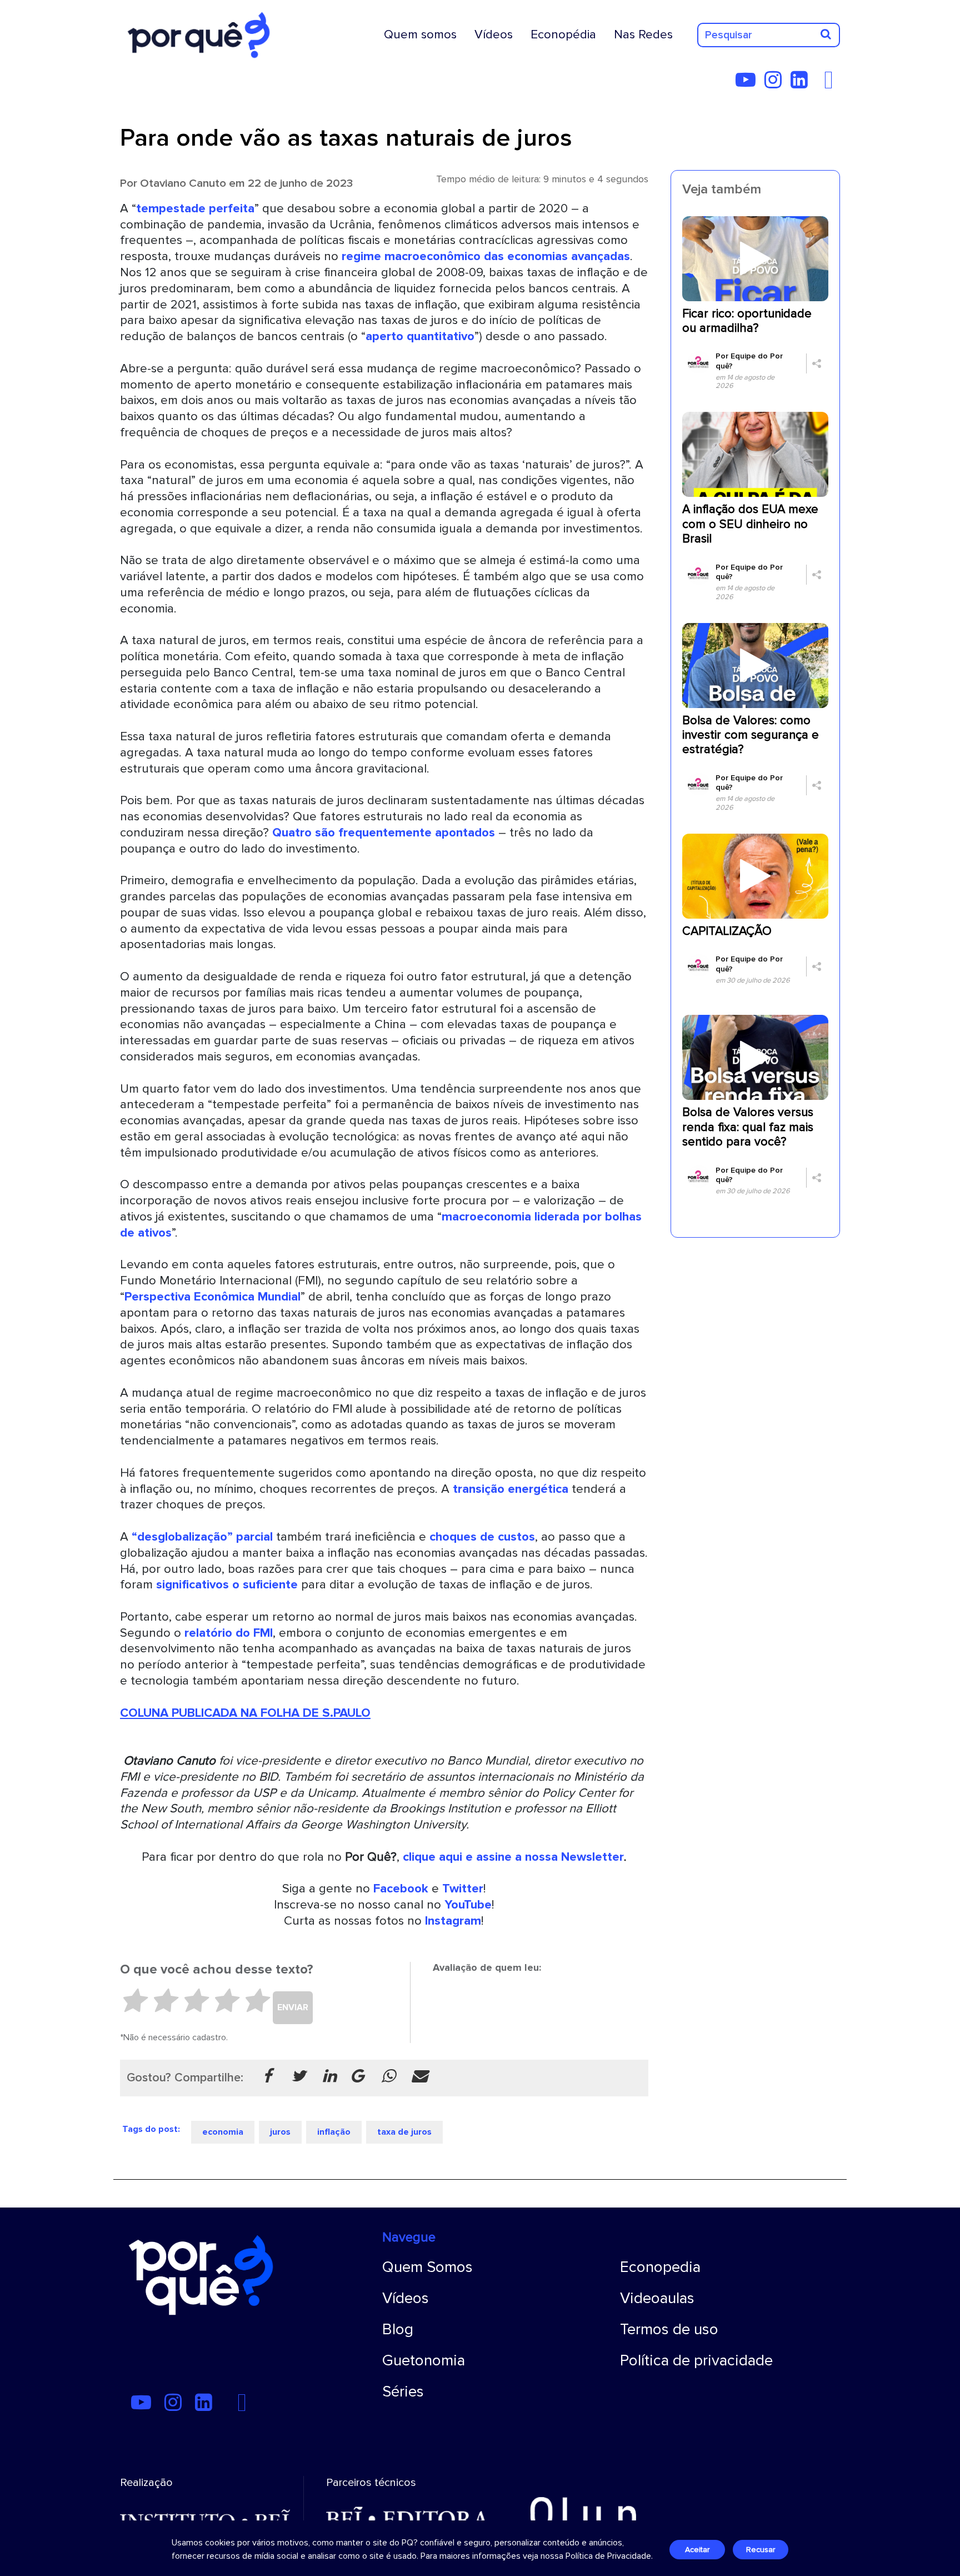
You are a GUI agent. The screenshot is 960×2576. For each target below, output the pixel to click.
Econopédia (563, 34)
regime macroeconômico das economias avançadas (486, 256)
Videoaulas (657, 2298)
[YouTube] (749, 84)
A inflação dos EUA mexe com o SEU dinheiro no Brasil (750, 524)
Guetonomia (424, 2360)
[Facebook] (832, 84)
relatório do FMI (229, 1633)
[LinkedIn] (802, 84)
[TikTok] (820, 84)
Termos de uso (669, 2329)
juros (280, 2132)
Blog (398, 2329)
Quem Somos (427, 2267)
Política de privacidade (696, 2360)
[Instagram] (776, 84)
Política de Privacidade (608, 2556)
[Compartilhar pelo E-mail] (419, 2077)
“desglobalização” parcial (202, 1537)
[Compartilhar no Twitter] (298, 2077)
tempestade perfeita (195, 208)
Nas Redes (643, 34)
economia (223, 2132)
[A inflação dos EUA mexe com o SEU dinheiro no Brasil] (755, 454)
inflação (334, 2132)
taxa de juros (404, 2132)
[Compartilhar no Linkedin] (329, 2077)
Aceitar (697, 2550)
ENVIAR (293, 2007)
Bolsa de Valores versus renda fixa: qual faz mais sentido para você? (748, 1127)
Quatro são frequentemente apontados (384, 833)
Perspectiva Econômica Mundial (212, 1297)
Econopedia (660, 2267)
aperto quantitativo (420, 336)
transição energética (511, 1489)
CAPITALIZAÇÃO (727, 931)
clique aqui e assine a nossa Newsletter (513, 1857)
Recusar (761, 2550)
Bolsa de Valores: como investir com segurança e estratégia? (751, 735)
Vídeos (494, 34)
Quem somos (420, 34)
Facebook (401, 1889)
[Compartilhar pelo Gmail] (357, 2077)
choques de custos (482, 1537)
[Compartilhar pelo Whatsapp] (388, 2077)
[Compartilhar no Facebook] (267, 2077)
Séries (403, 2391)
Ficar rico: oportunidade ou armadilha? (747, 321)
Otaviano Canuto (183, 183)
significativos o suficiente (227, 1585)
